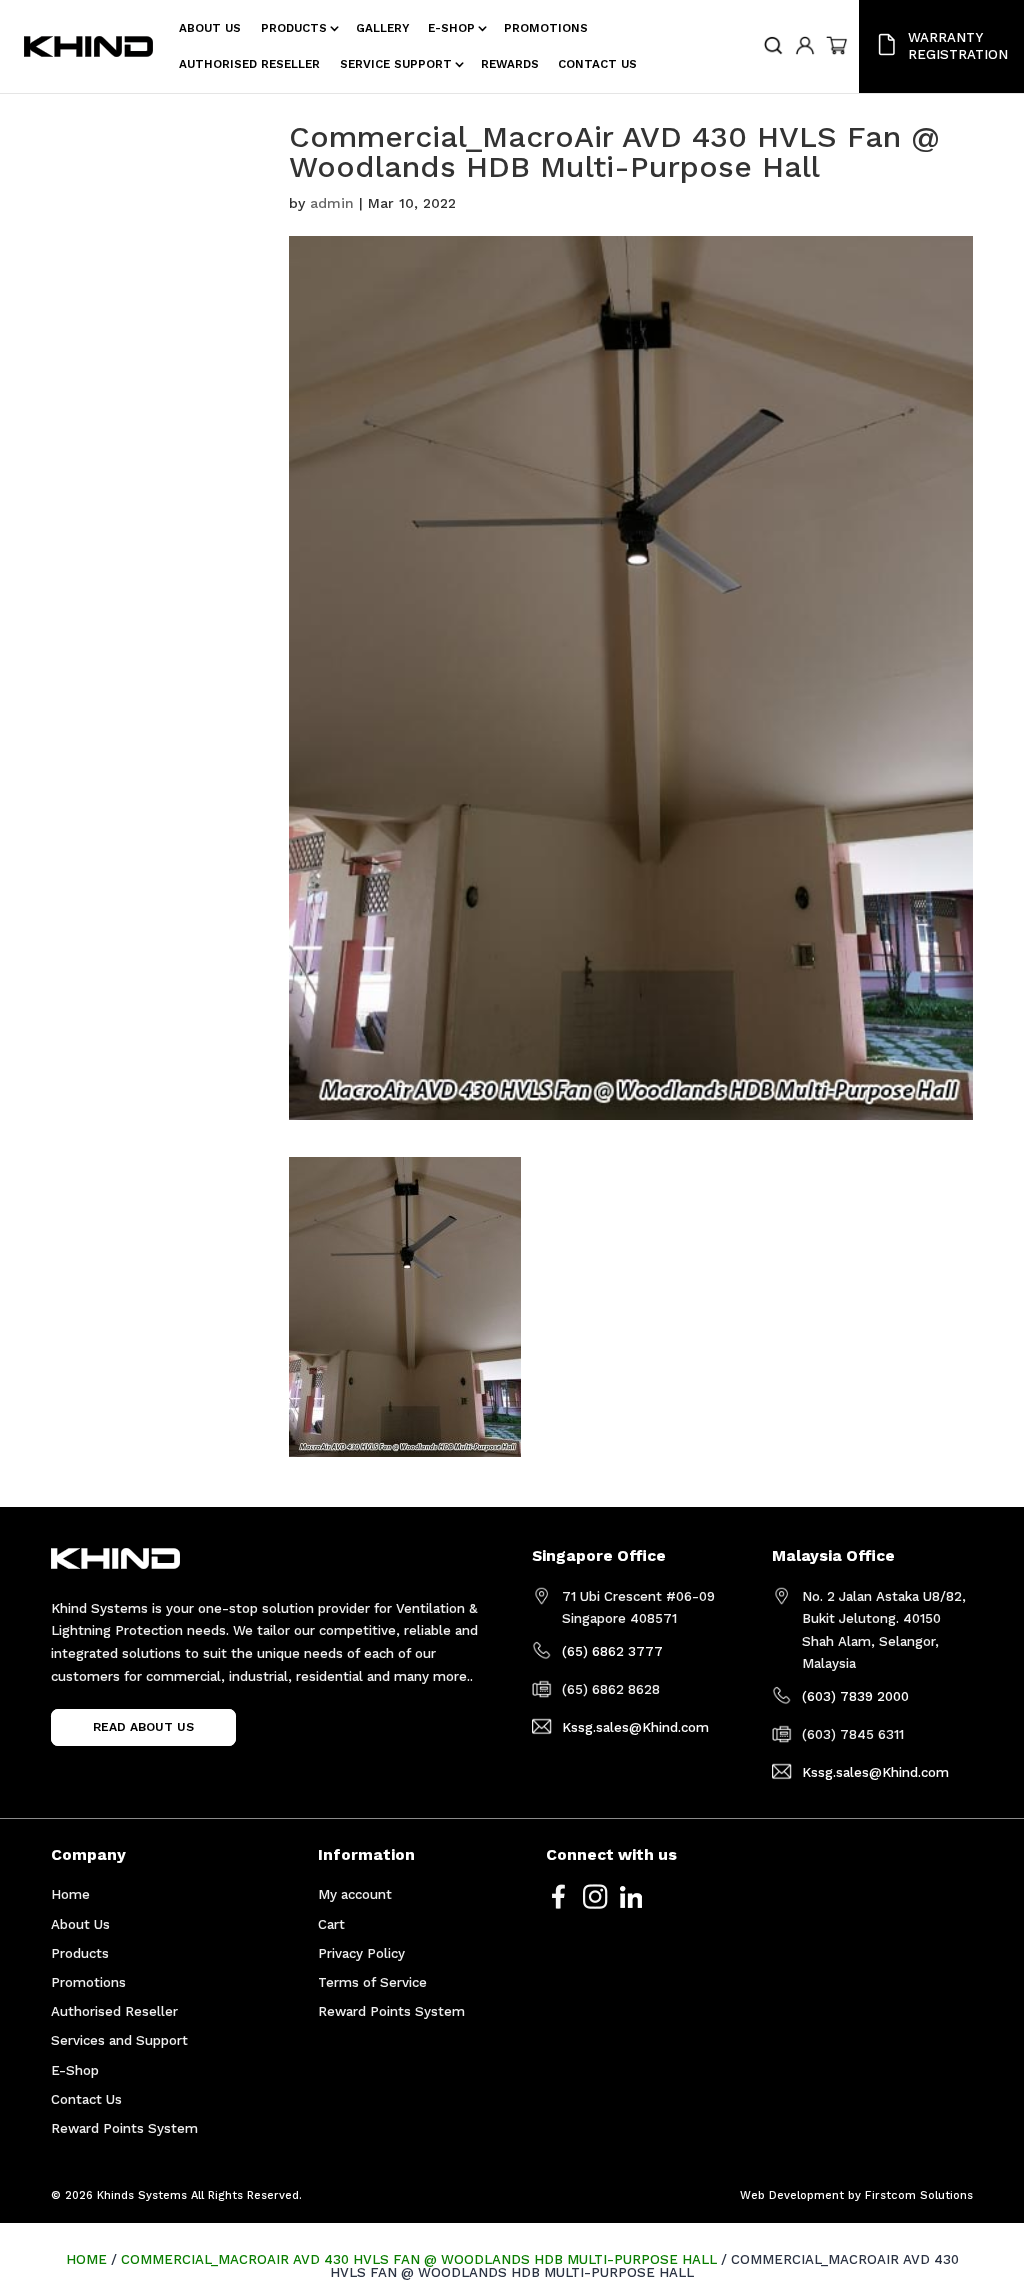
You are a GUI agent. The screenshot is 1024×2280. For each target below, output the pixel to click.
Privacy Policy (361, 1953)
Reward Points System (124, 2128)
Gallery (382, 28)
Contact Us (597, 64)
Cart (331, 1924)
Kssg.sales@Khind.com (635, 1727)
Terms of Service (372, 1982)
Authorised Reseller (249, 64)
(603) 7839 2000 (855, 1696)
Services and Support (119, 2040)
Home (70, 1894)
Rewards (510, 64)
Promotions (546, 28)
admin (332, 203)
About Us (210, 28)
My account (355, 1894)
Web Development (792, 2195)
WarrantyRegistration (958, 46)
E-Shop (451, 28)
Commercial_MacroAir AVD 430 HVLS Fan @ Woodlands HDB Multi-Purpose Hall (419, 2259)
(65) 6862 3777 (612, 1651)
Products (294, 28)
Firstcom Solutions (919, 2195)
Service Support (396, 64)
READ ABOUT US (143, 1728)
